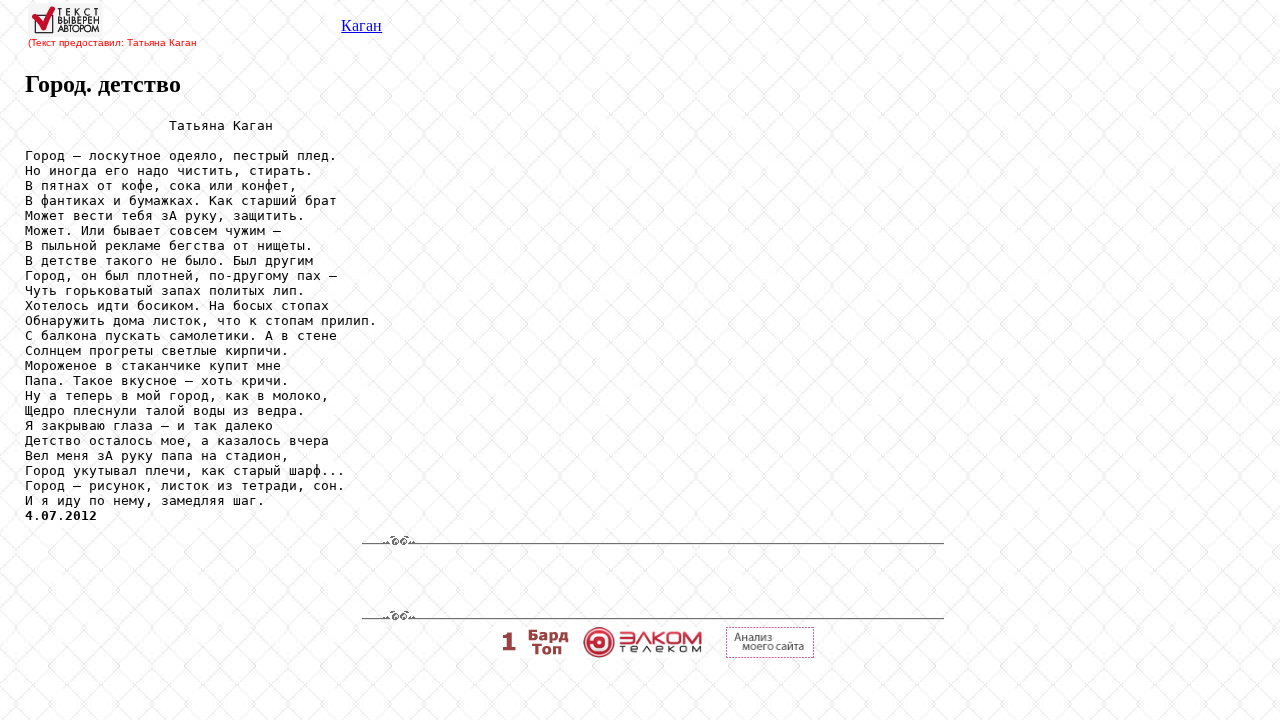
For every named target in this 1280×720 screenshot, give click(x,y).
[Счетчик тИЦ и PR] (770, 652)
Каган (361, 25)
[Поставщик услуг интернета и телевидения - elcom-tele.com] (642, 652)
